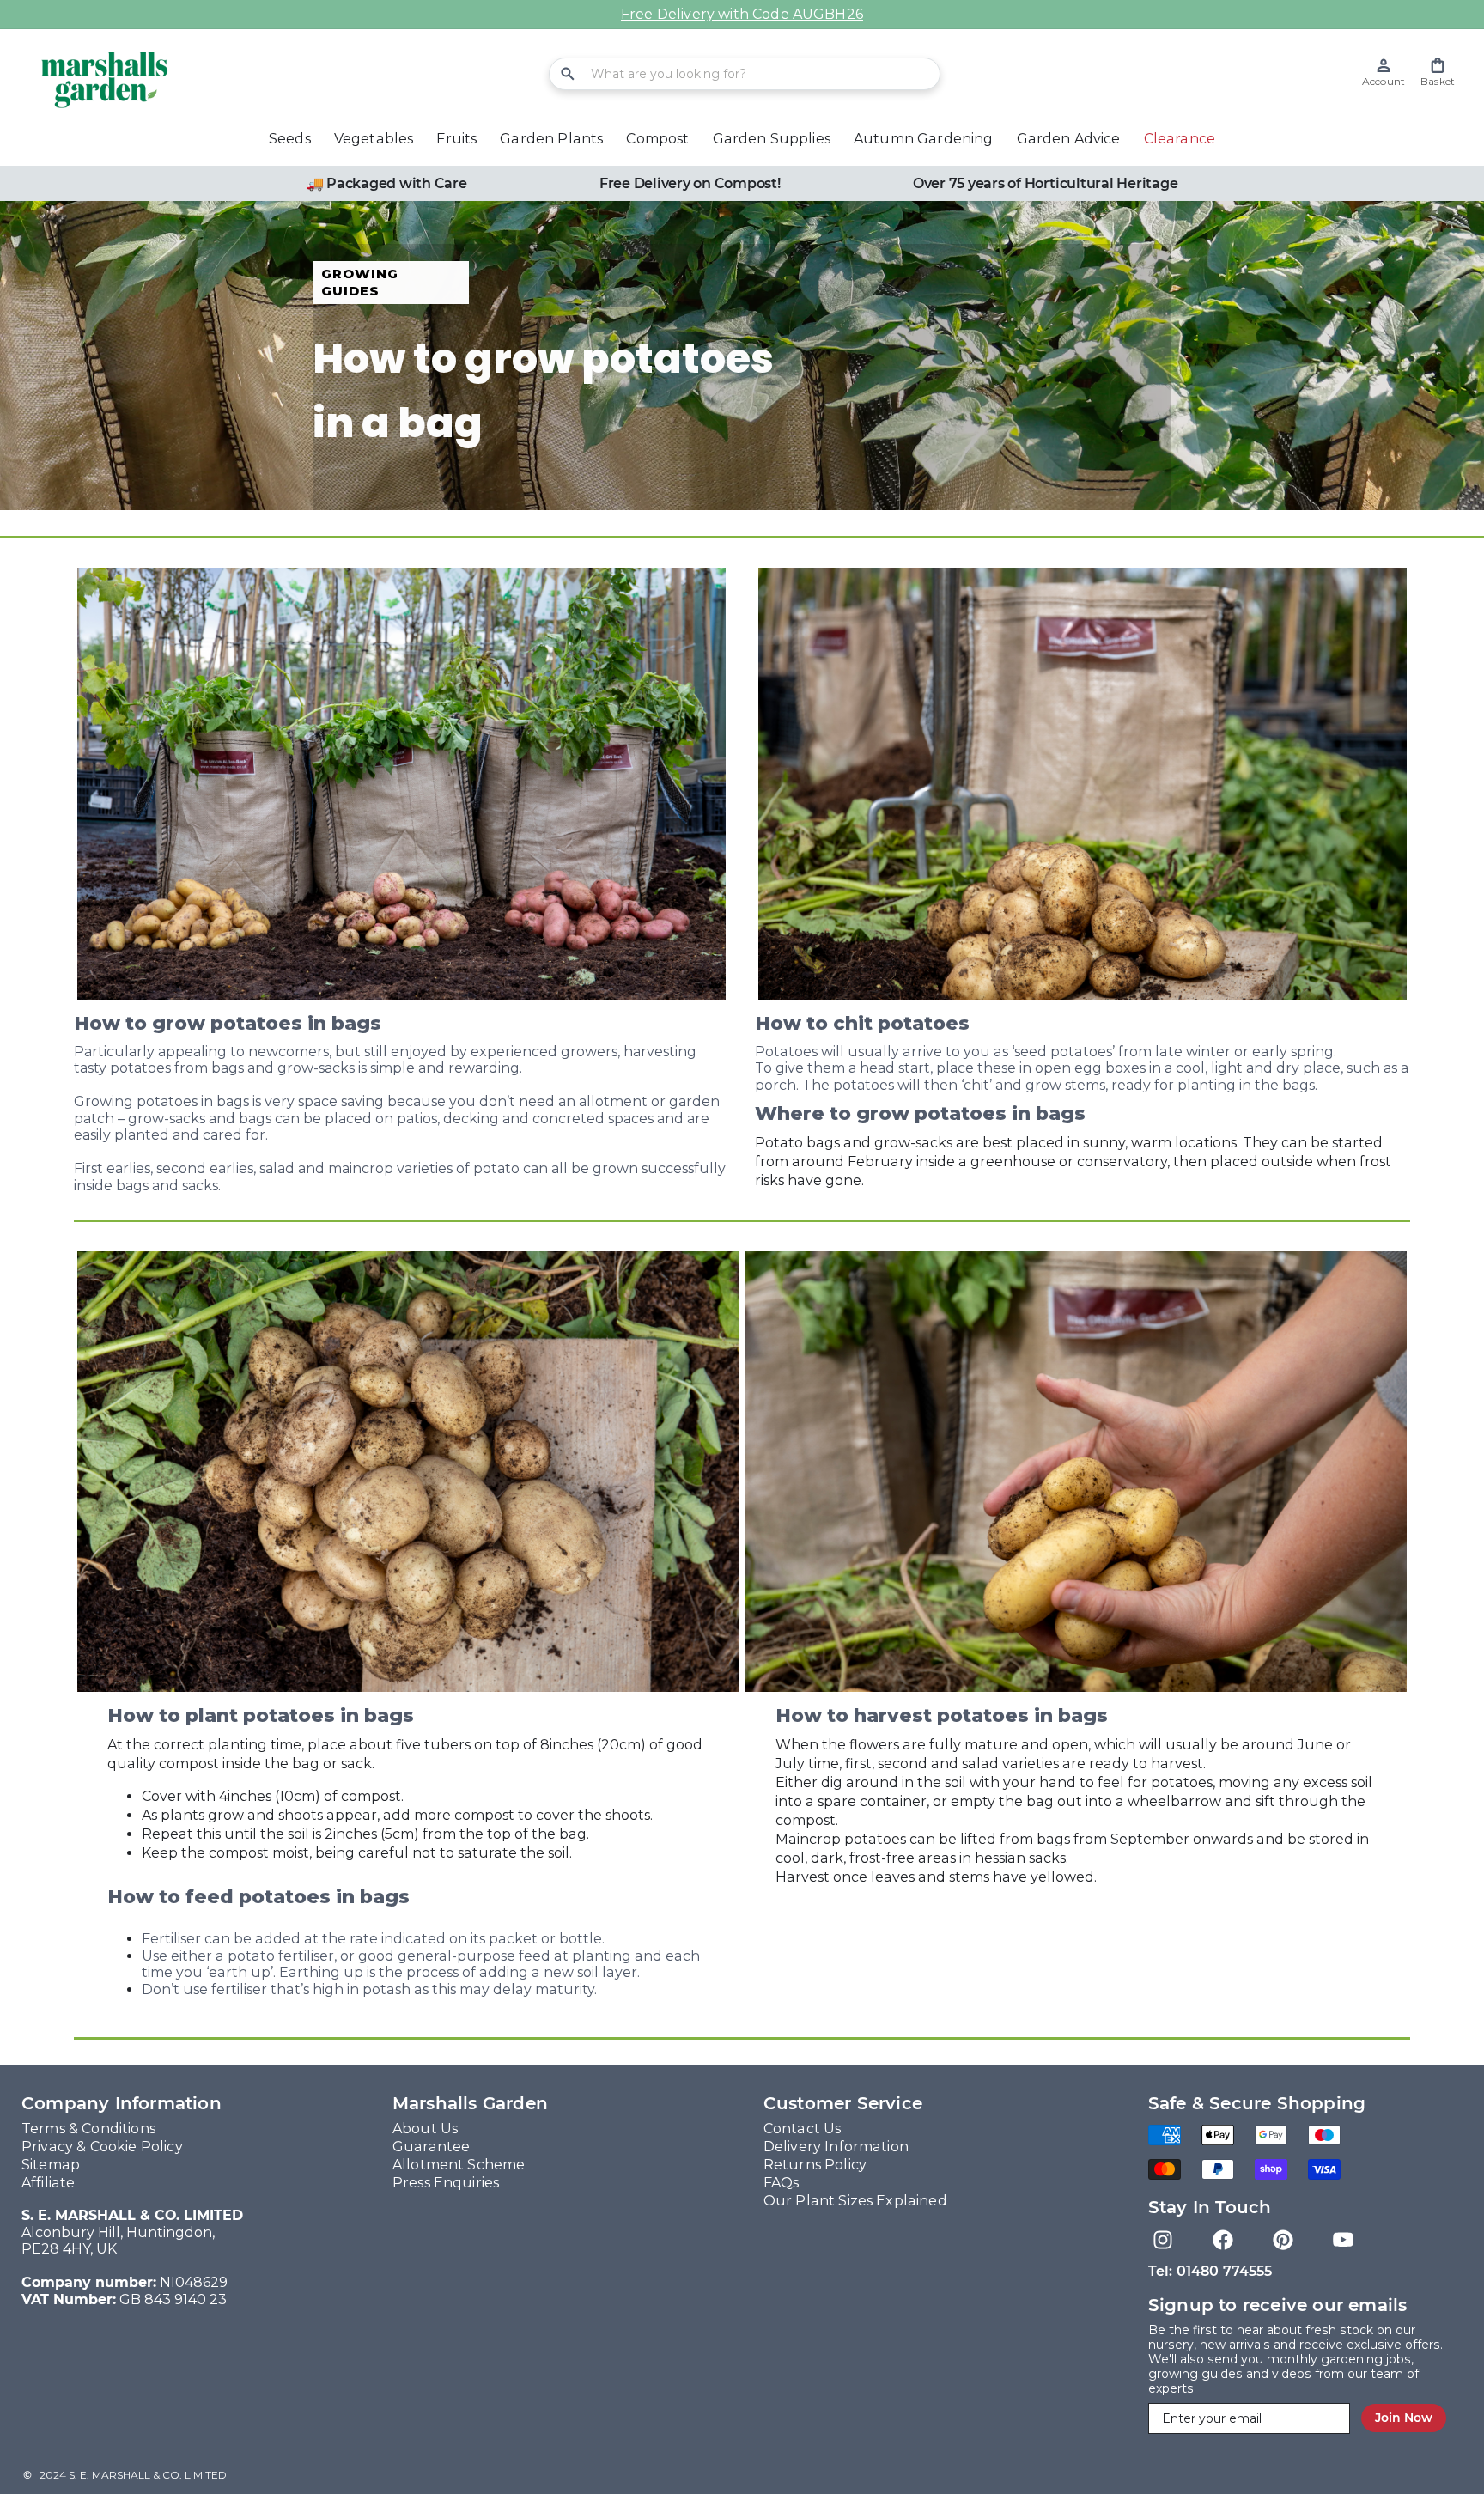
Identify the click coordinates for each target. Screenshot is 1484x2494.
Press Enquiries (446, 2183)
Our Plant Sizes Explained (855, 2201)
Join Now (1404, 2418)
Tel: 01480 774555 (1210, 2271)
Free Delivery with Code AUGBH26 (742, 14)
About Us (425, 2129)
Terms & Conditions (88, 2129)
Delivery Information (836, 2147)
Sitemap (51, 2165)
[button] (1438, 73)
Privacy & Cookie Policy (102, 2147)
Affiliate (48, 2183)
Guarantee (431, 2147)
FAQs (782, 2183)
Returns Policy (815, 2165)
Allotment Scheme (459, 2165)
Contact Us (803, 2129)
